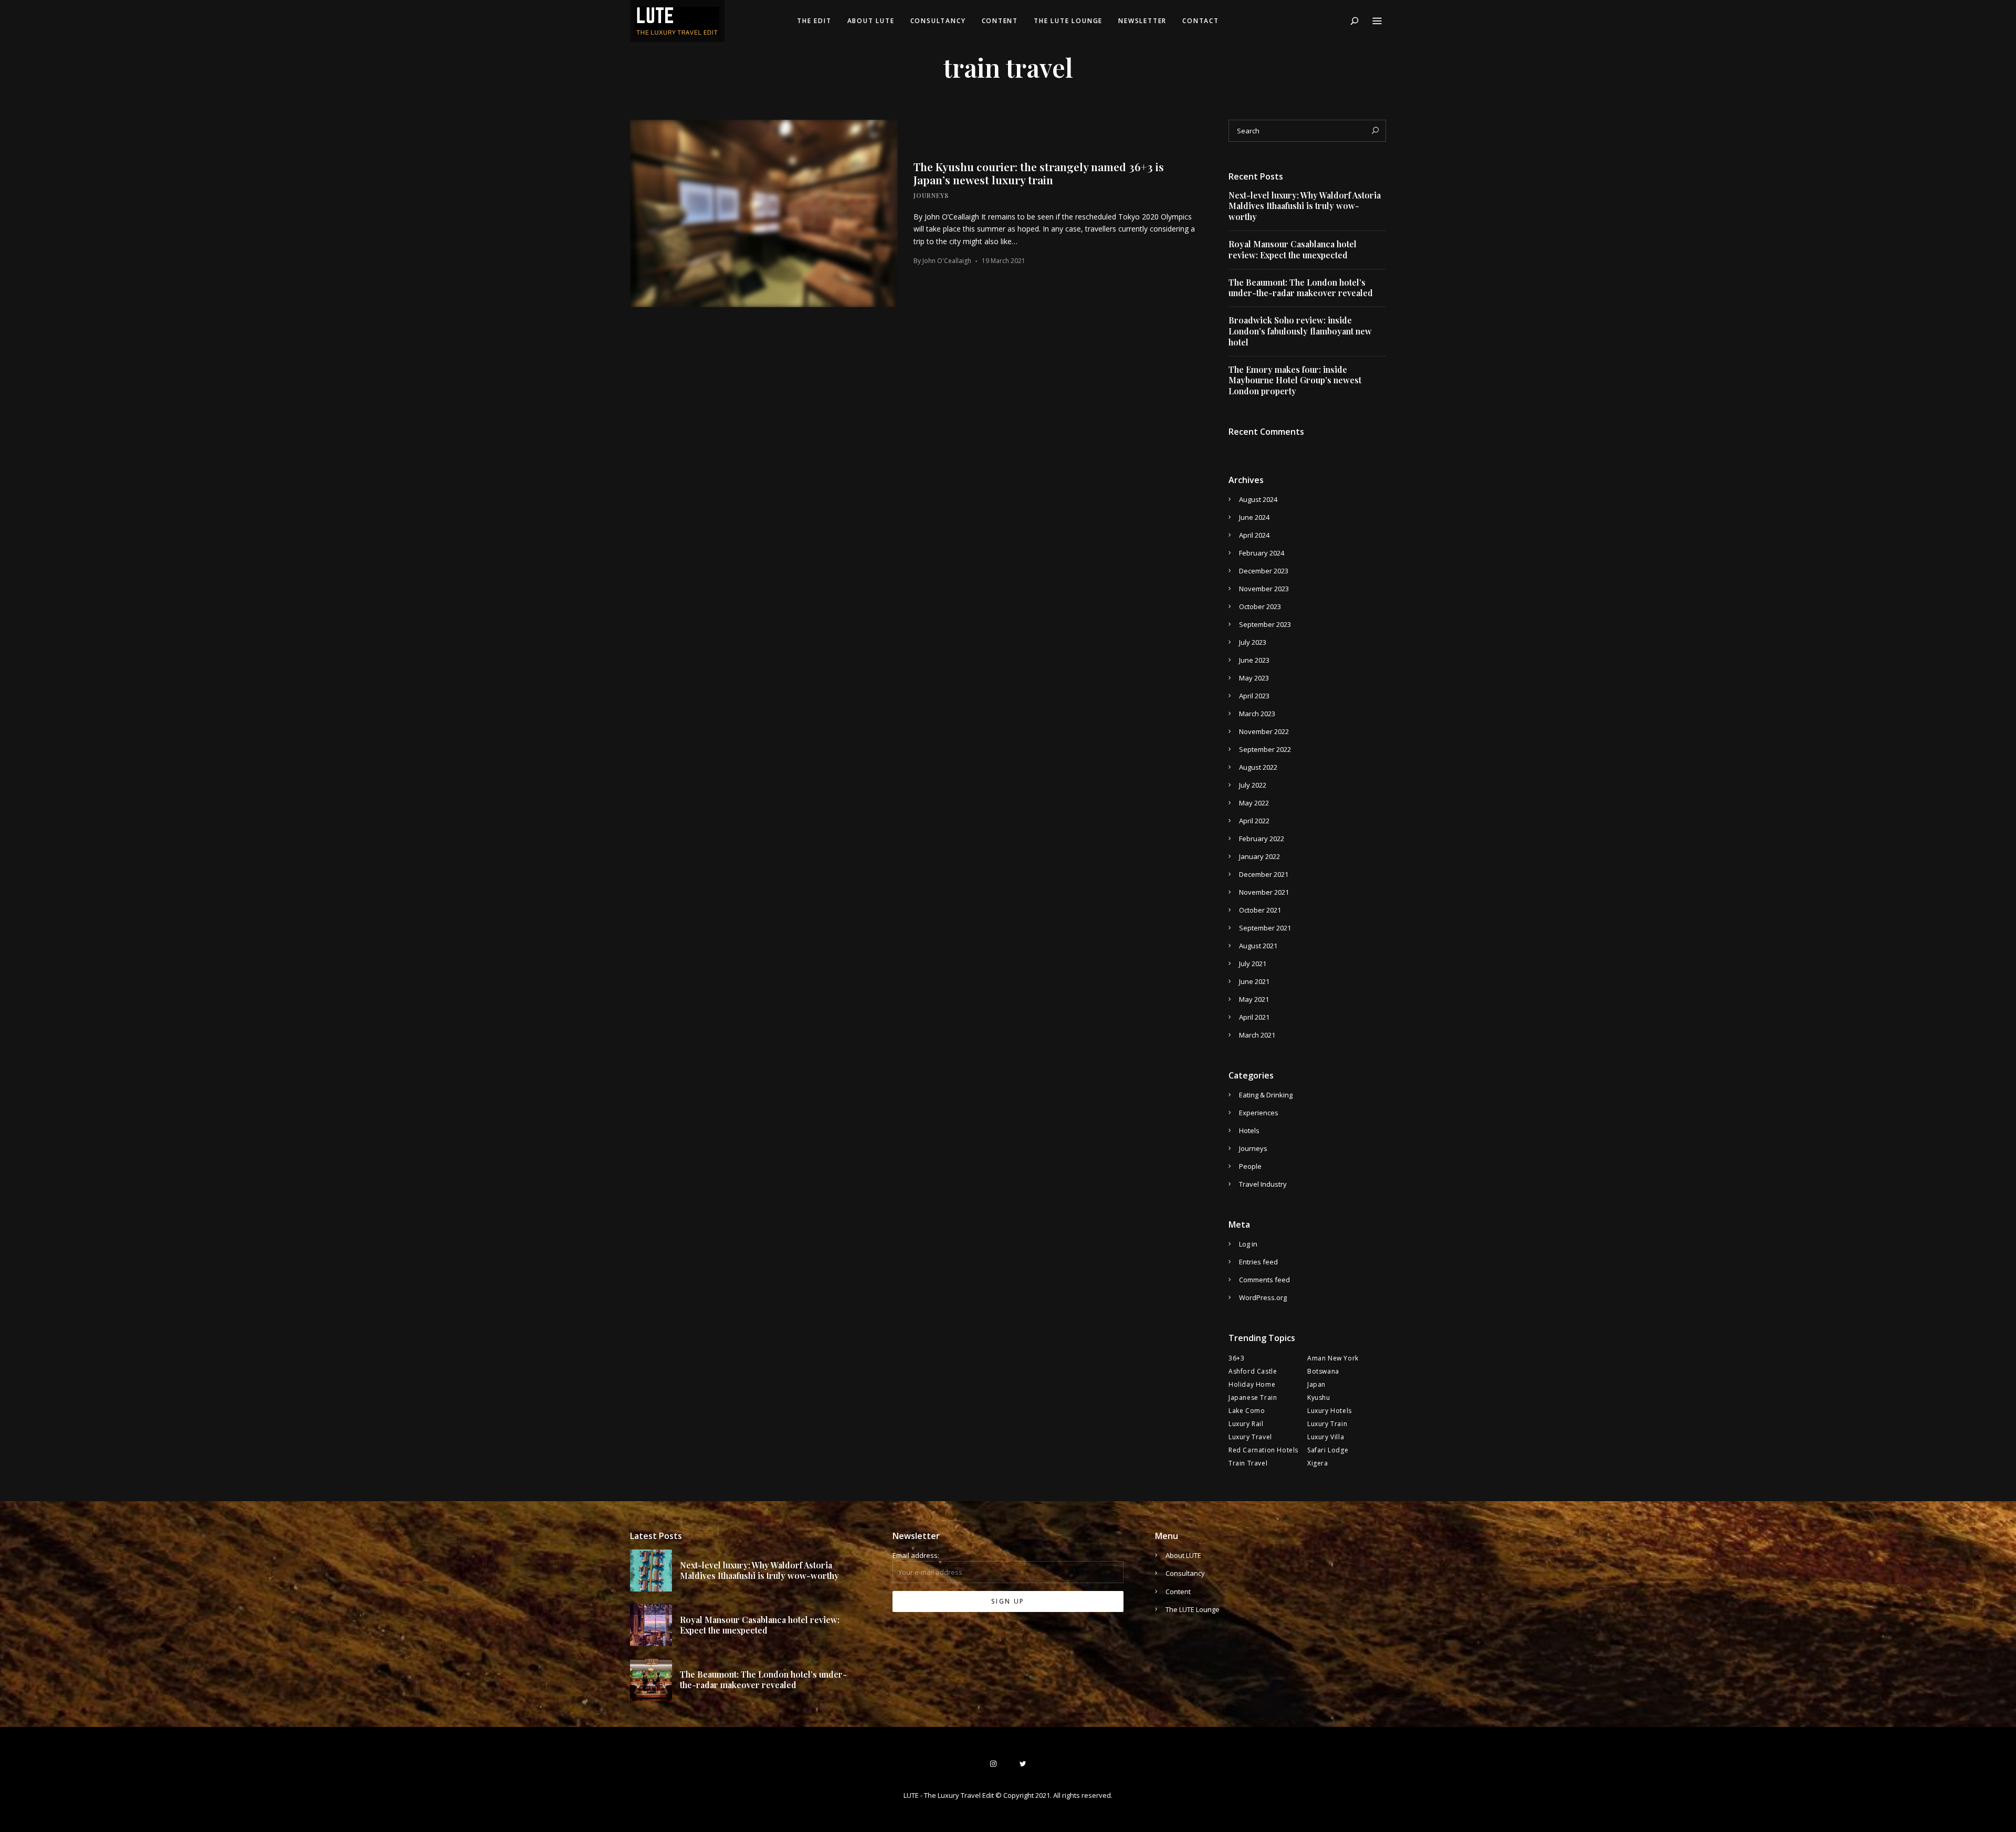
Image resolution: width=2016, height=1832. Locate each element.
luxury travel (1250, 1437)
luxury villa (1326, 1437)
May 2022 (1254, 803)
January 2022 (1259, 856)
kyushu (1319, 1397)
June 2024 (1254, 517)
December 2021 (1264, 874)
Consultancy (938, 21)
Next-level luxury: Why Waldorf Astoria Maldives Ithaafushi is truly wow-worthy (1305, 206)
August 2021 (1258, 946)
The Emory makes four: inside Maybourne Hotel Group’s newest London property (1295, 381)
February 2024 (1262, 553)
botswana (1323, 1371)
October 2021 (1260, 910)
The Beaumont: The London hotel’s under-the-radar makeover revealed (1301, 288)
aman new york (1333, 1358)
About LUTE (871, 21)
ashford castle (1253, 1371)
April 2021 (1254, 1017)
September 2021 (1265, 928)
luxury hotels (1330, 1411)
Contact (1201, 21)
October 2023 (1260, 606)
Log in (1248, 1244)
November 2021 (1264, 892)
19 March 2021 (1004, 261)
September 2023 (1265, 624)
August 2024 (1258, 499)
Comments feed (1264, 1280)
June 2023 (1254, 660)
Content (1000, 21)
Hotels (1249, 1130)
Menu (1377, 21)
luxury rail (1246, 1424)
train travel (1248, 1463)
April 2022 (1254, 821)
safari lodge (1328, 1450)
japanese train (1253, 1397)
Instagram (993, 1764)
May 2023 (1254, 678)
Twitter (1023, 1764)
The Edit (814, 21)
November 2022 (1264, 731)
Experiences (1259, 1113)
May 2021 (1254, 999)
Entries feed (1258, 1262)
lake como (1247, 1411)
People (1250, 1166)
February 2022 (1262, 839)
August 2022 (1258, 767)
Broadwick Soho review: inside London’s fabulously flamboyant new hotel (1300, 331)
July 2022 (1253, 785)
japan (1316, 1384)
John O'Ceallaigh (947, 261)
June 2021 (1254, 981)
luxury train (1327, 1424)
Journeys (931, 195)
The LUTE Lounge (1068, 21)
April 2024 (1254, 535)
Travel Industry (1263, 1184)
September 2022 (1265, 749)
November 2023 (1264, 589)
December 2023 (1264, 571)
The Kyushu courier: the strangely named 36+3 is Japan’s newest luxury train (1039, 173)
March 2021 (1257, 1035)
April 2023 (1254, 696)
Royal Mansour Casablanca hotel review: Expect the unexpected (1293, 250)
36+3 (1236, 1358)
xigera (1318, 1463)
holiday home (1252, 1384)
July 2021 (1253, 964)
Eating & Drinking (1266, 1095)
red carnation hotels (1263, 1450)
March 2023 (1257, 714)
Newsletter (1142, 21)
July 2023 (1253, 642)
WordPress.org (1263, 1297)
